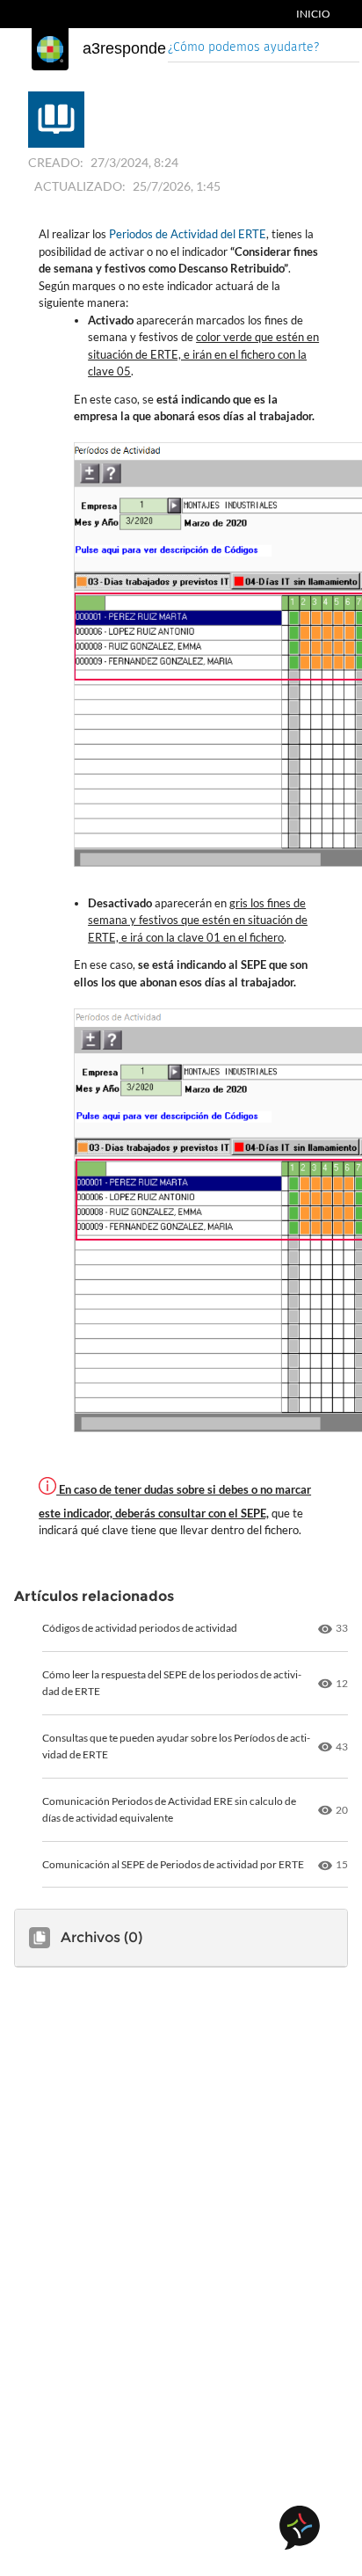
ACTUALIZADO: (80, 186)
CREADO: (56, 162)
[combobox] (264, 49)
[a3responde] (50, 49)
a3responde (124, 48)
